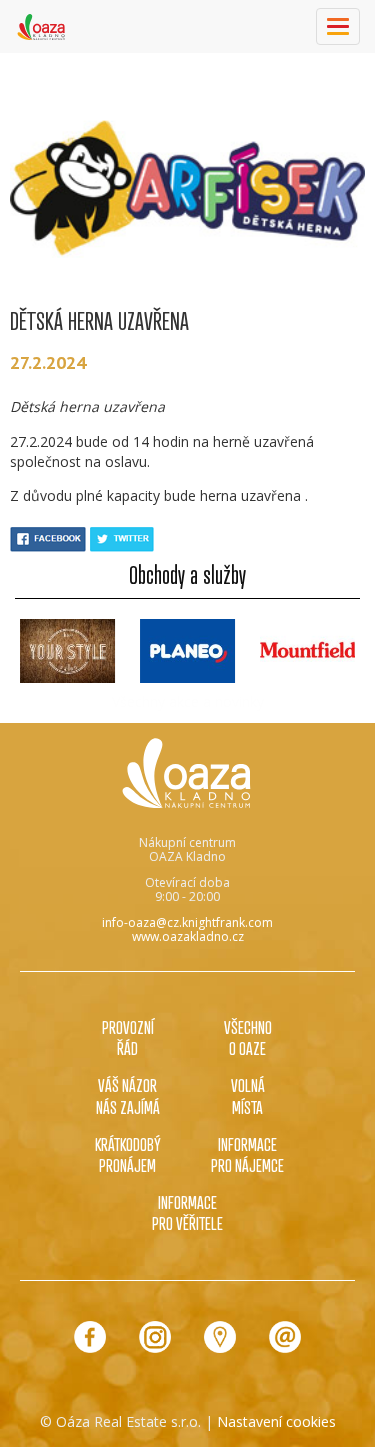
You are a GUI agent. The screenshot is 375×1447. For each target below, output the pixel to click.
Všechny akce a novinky (188, 701)
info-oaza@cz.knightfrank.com (187, 922)
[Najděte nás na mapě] (220, 1337)
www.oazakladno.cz (188, 936)
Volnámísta (248, 1095)
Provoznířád (128, 1037)
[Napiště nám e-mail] (285, 1337)
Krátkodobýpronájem (128, 1154)
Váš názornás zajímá (128, 1095)
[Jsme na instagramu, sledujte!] (155, 1337)
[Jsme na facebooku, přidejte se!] (90, 1337)
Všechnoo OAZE (248, 1037)
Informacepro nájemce (247, 1154)
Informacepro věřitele (187, 1212)
